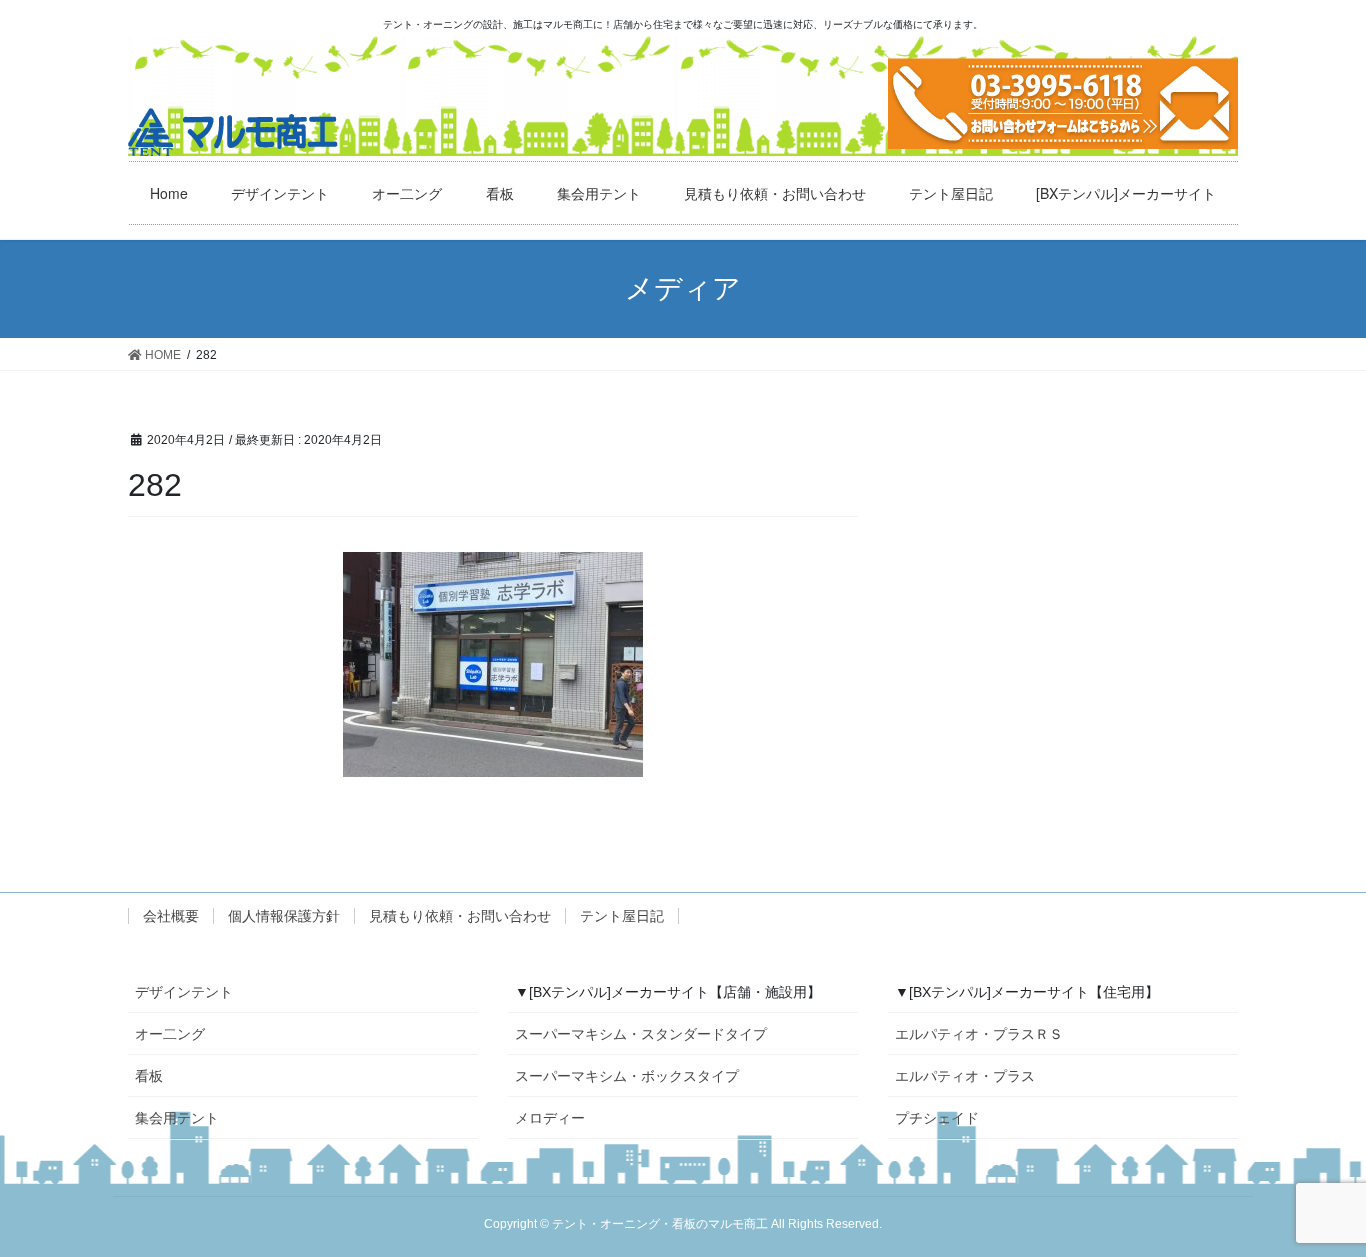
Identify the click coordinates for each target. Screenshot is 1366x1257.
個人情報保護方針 (284, 916)
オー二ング (170, 1034)
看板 (149, 1076)
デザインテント (184, 992)
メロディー (550, 1118)
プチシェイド (937, 1118)
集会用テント (177, 1118)
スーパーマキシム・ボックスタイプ (627, 1076)
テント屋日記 (622, 916)
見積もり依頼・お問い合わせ (460, 916)
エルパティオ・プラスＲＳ (979, 1034)
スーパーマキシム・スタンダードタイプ (641, 1034)
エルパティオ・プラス (965, 1076)
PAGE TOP (1338, 1193)
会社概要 (171, 916)
